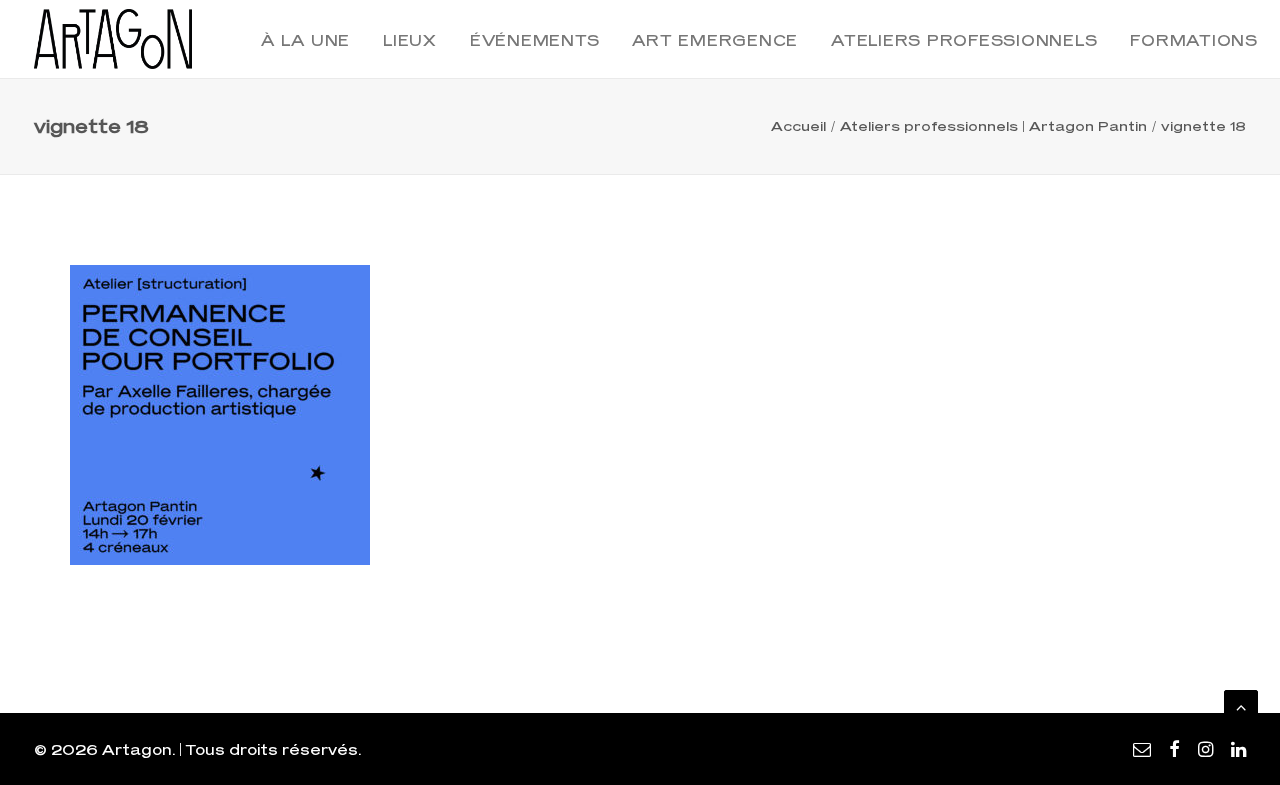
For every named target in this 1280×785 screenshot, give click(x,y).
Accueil (798, 126)
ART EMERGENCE (715, 40)
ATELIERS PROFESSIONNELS (964, 40)
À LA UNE (305, 40)
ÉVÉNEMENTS (535, 40)
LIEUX (410, 40)
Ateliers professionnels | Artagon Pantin (993, 126)
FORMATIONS (1194, 40)
